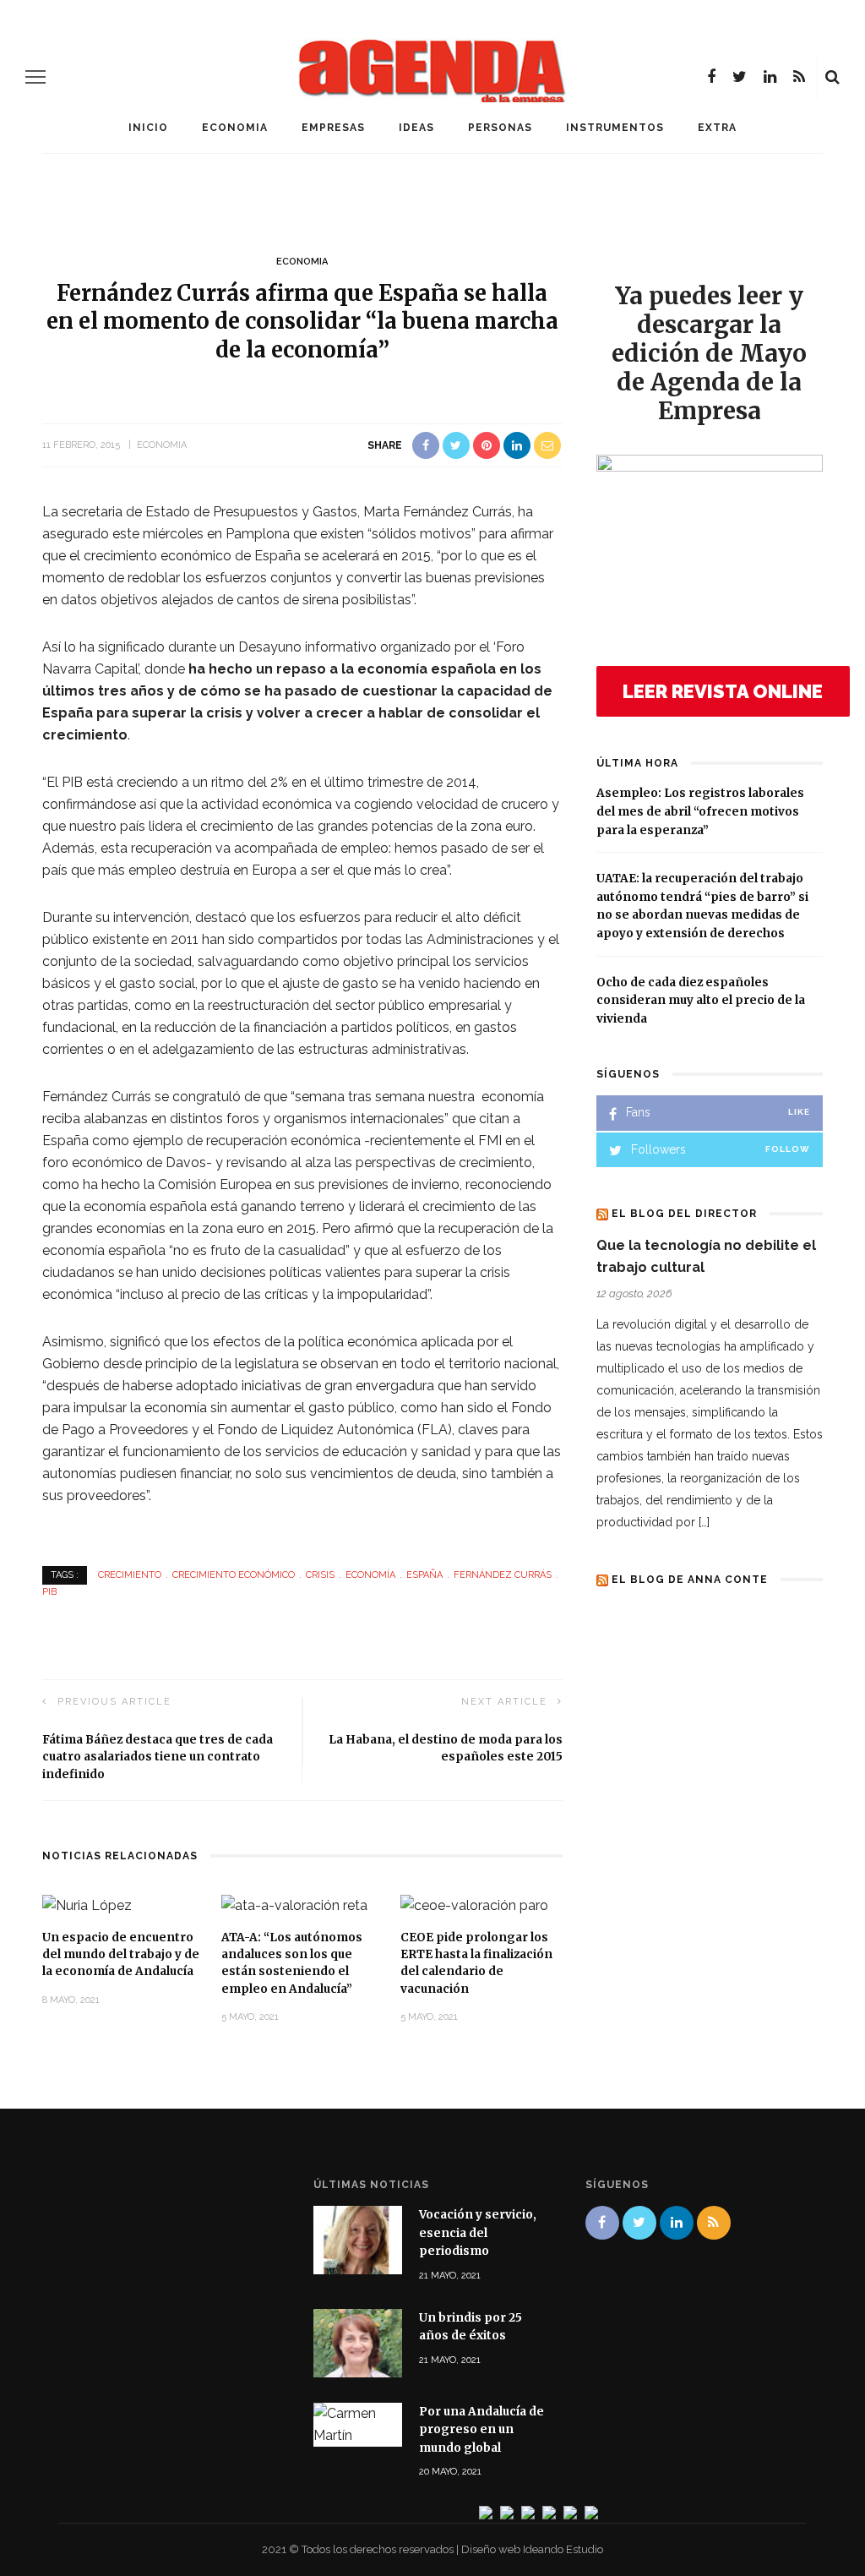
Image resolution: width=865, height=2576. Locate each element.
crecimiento (130, 1575)
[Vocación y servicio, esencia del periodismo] (358, 2239)
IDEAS (416, 128)
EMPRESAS (333, 128)
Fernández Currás (503, 1575)
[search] (832, 77)
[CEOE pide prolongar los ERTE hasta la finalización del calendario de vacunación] (474, 1905)
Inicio (148, 128)
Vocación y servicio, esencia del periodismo (478, 2233)
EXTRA (717, 128)
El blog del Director (684, 1214)
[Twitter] (740, 77)
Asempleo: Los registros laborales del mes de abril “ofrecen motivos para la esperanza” (700, 811)
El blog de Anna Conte (690, 1580)
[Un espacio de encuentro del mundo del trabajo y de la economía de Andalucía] (87, 1905)
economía (370, 1575)
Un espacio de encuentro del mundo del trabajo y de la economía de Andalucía (121, 1955)
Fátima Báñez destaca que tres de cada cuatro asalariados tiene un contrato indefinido (158, 1757)
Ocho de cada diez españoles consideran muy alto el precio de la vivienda (701, 1001)
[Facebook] (711, 77)
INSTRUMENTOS (615, 128)
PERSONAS (500, 128)
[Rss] (799, 77)
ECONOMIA (235, 128)
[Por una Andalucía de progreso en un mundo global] (358, 2423)
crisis (320, 1575)
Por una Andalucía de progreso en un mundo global (481, 2430)
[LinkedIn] (770, 77)
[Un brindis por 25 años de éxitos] (358, 2341)
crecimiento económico (234, 1575)
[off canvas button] (35, 77)
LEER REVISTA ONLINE (723, 691)
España (424, 1575)
